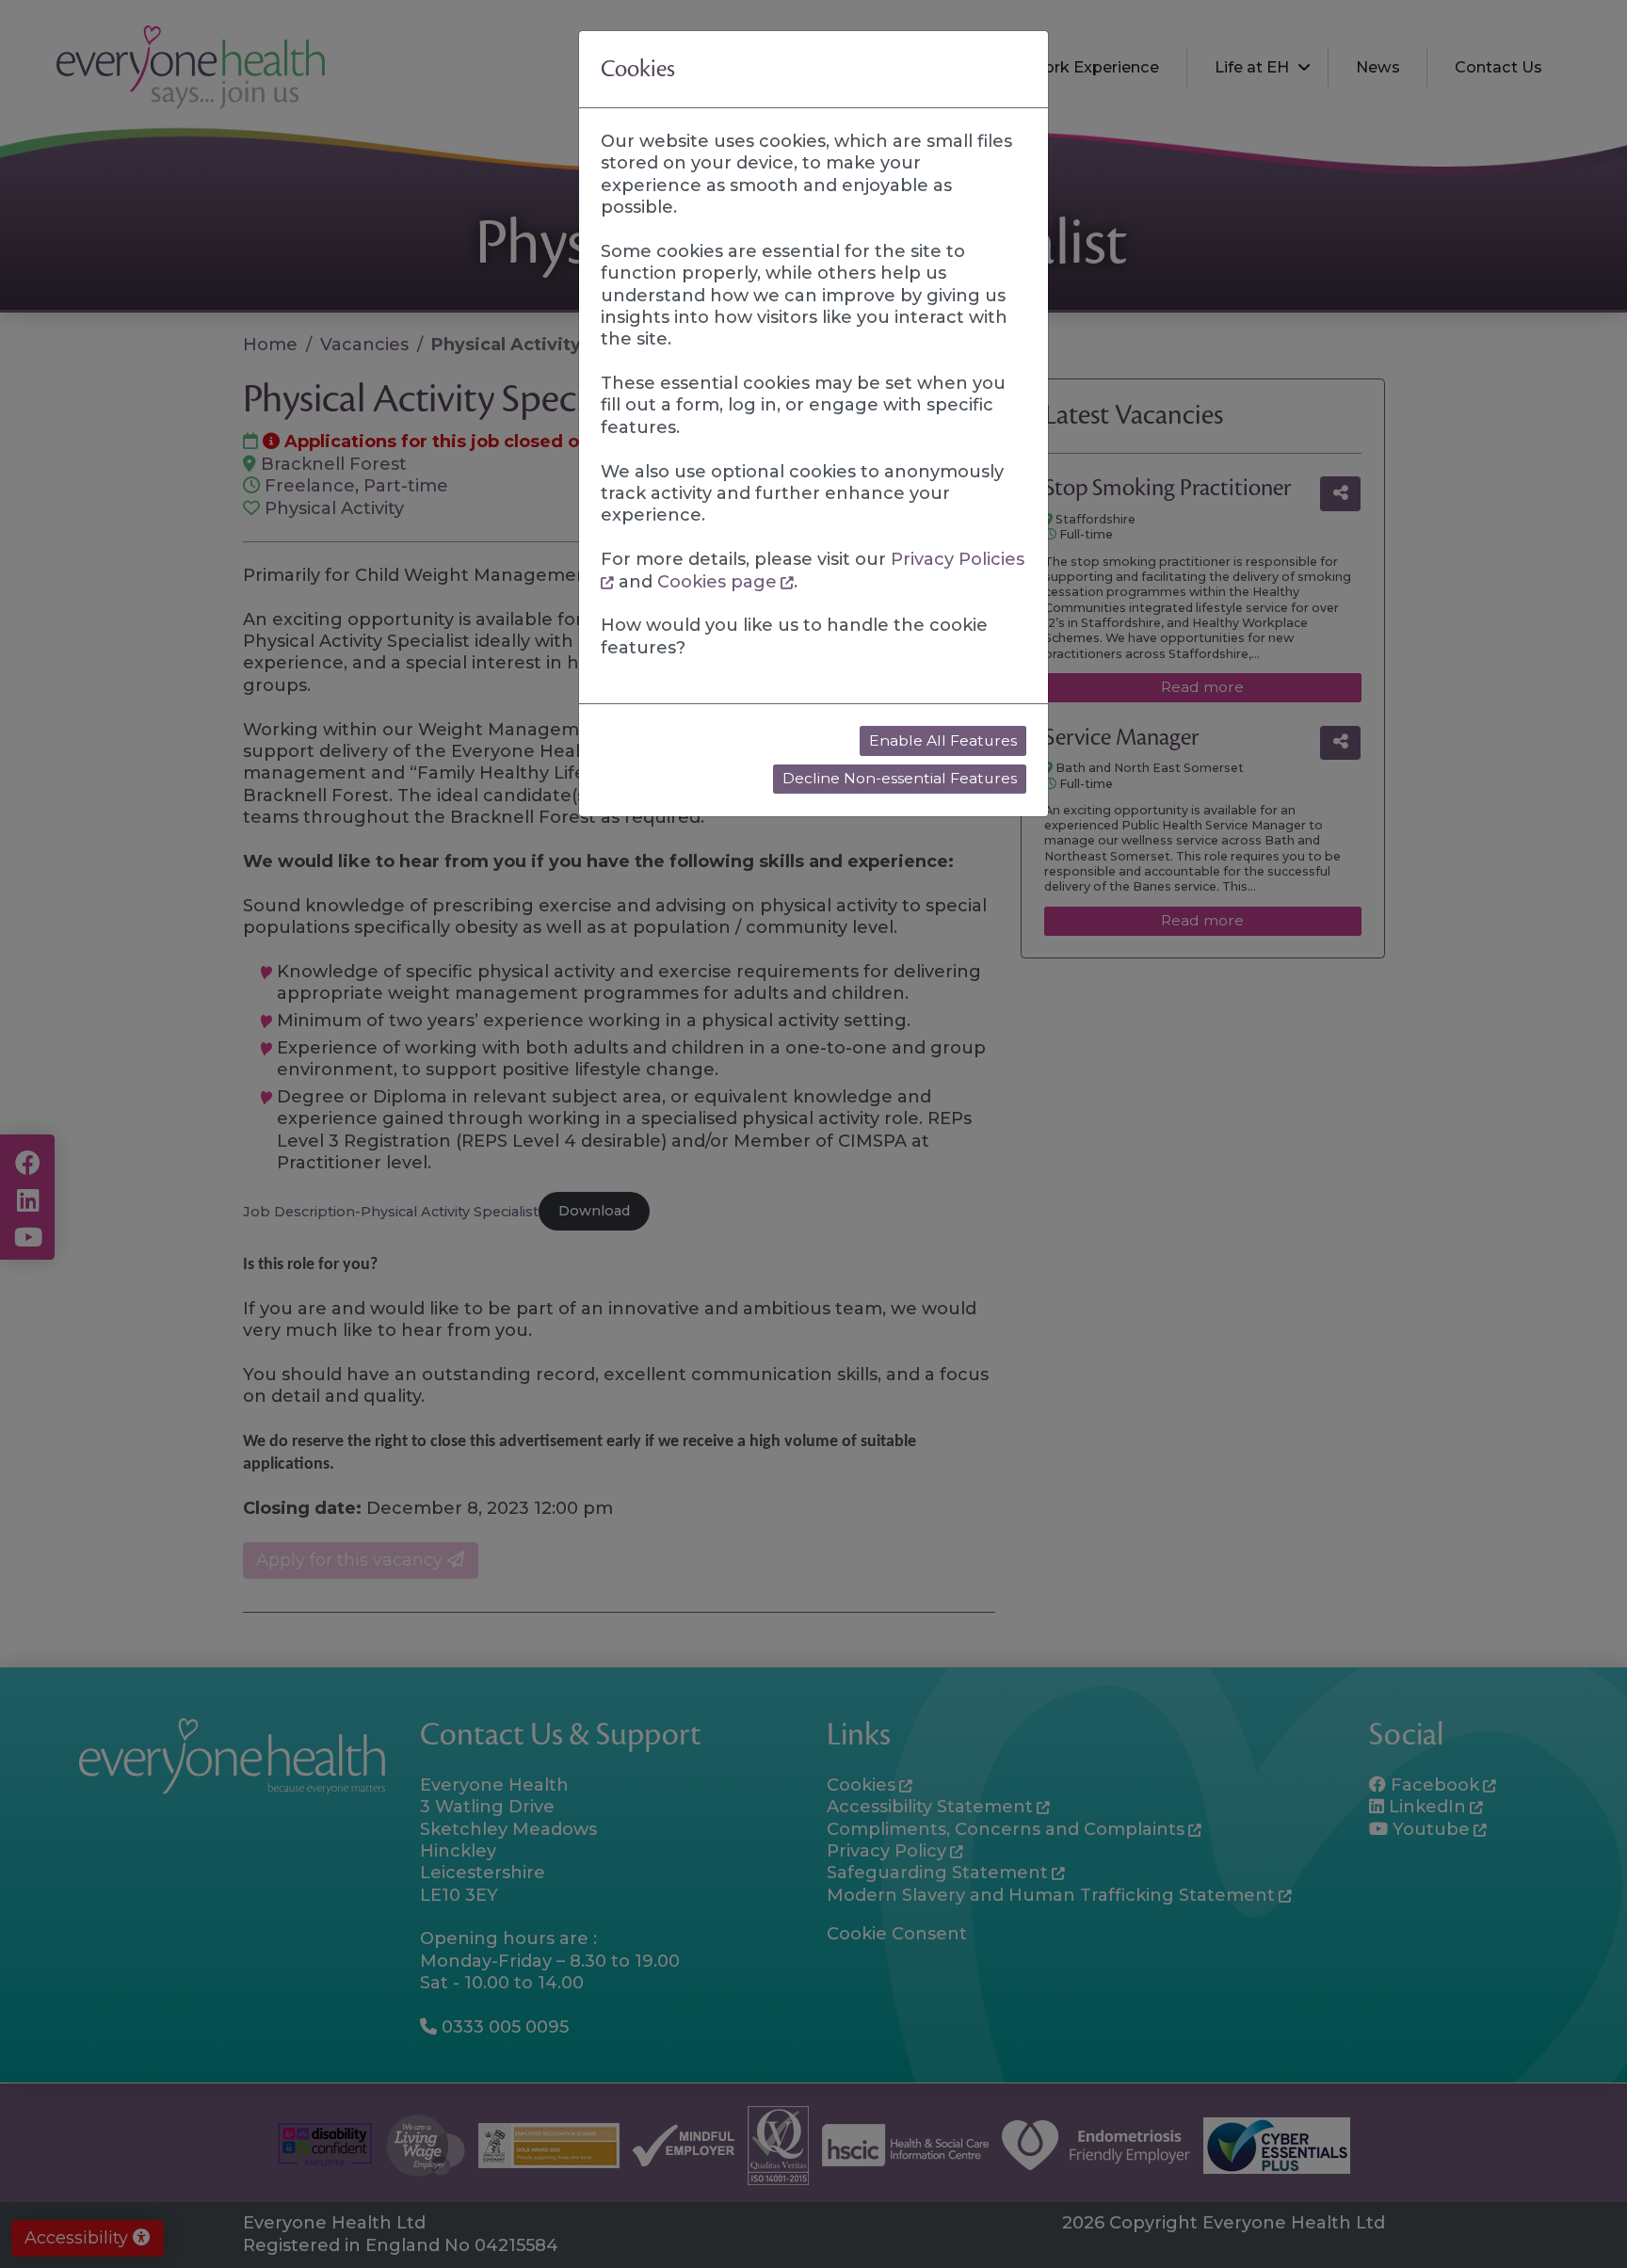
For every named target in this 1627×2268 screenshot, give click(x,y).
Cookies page (717, 582)
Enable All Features (943, 740)
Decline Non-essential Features (900, 778)
